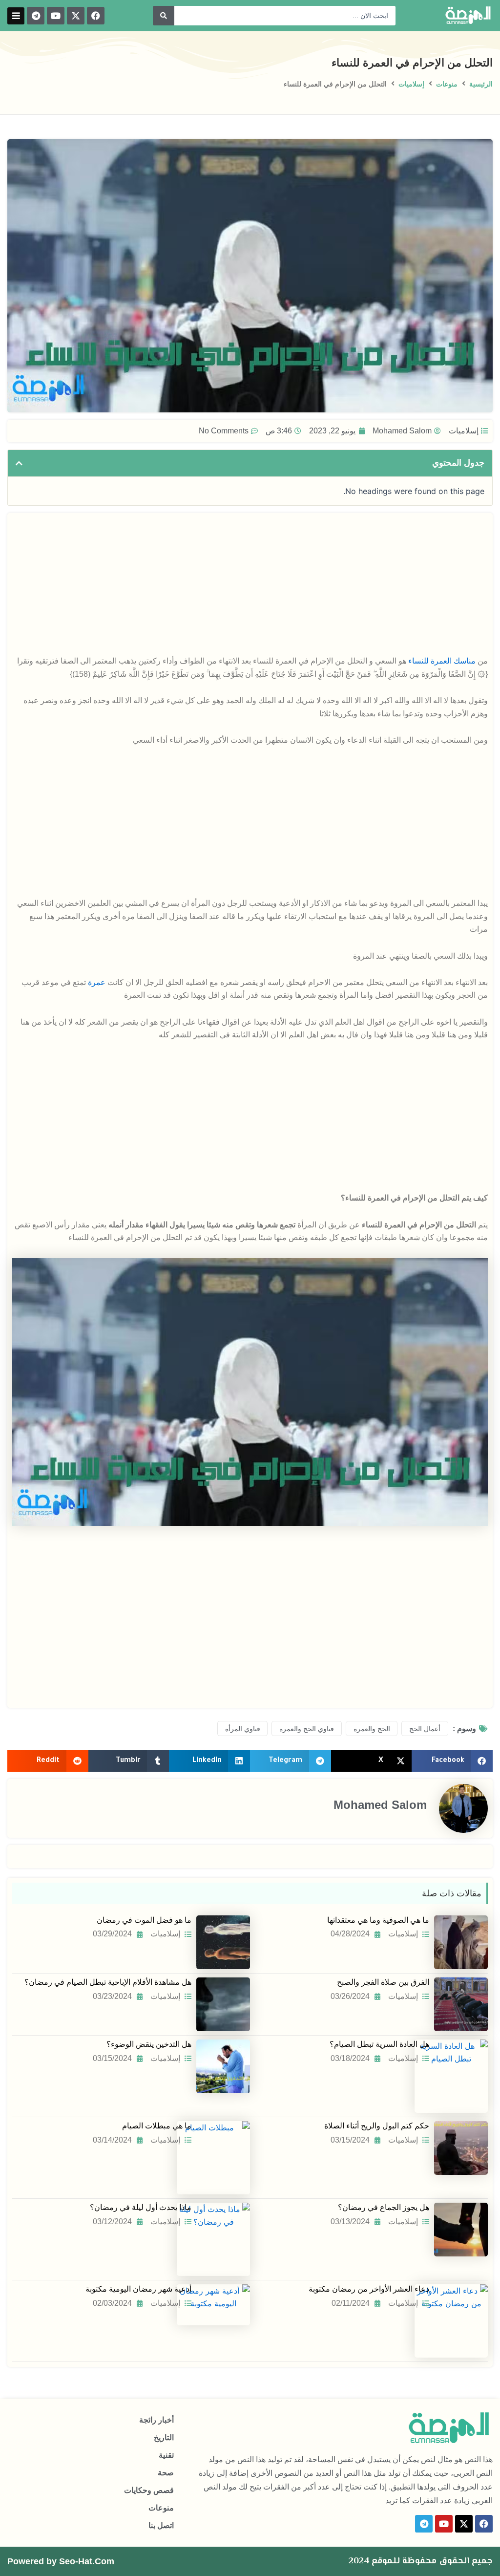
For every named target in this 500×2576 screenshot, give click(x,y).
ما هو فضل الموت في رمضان (144, 1920)
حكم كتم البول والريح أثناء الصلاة (377, 2126)
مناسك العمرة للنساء (442, 661)
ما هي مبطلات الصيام (157, 2126)
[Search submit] (164, 16)
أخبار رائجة (156, 2420)
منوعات (447, 84)
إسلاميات (411, 84)
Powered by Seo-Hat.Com (61, 2561)
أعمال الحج (425, 1729)
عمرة (97, 982)
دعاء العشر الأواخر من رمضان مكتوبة (369, 2289)
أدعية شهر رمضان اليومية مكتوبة (138, 2289)
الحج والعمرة (372, 1729)
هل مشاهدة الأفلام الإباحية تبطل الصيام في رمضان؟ (108, 1982)
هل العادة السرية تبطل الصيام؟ (379, 2044)
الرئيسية (481, 84)
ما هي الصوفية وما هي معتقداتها (378, 1920)
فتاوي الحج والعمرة (307, 1729)
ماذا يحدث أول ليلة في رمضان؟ (141, 2207)
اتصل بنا (161, 2525)
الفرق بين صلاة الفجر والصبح (383, 1982)
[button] (16, 16)
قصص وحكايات (149, 2490)
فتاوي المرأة (243, 1729)
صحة (166, 2473)
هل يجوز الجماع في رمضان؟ (384, 2207)
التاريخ (164, 2437)
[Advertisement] (250, 586)
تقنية (166, 2455)
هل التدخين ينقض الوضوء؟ (149, 2044)
